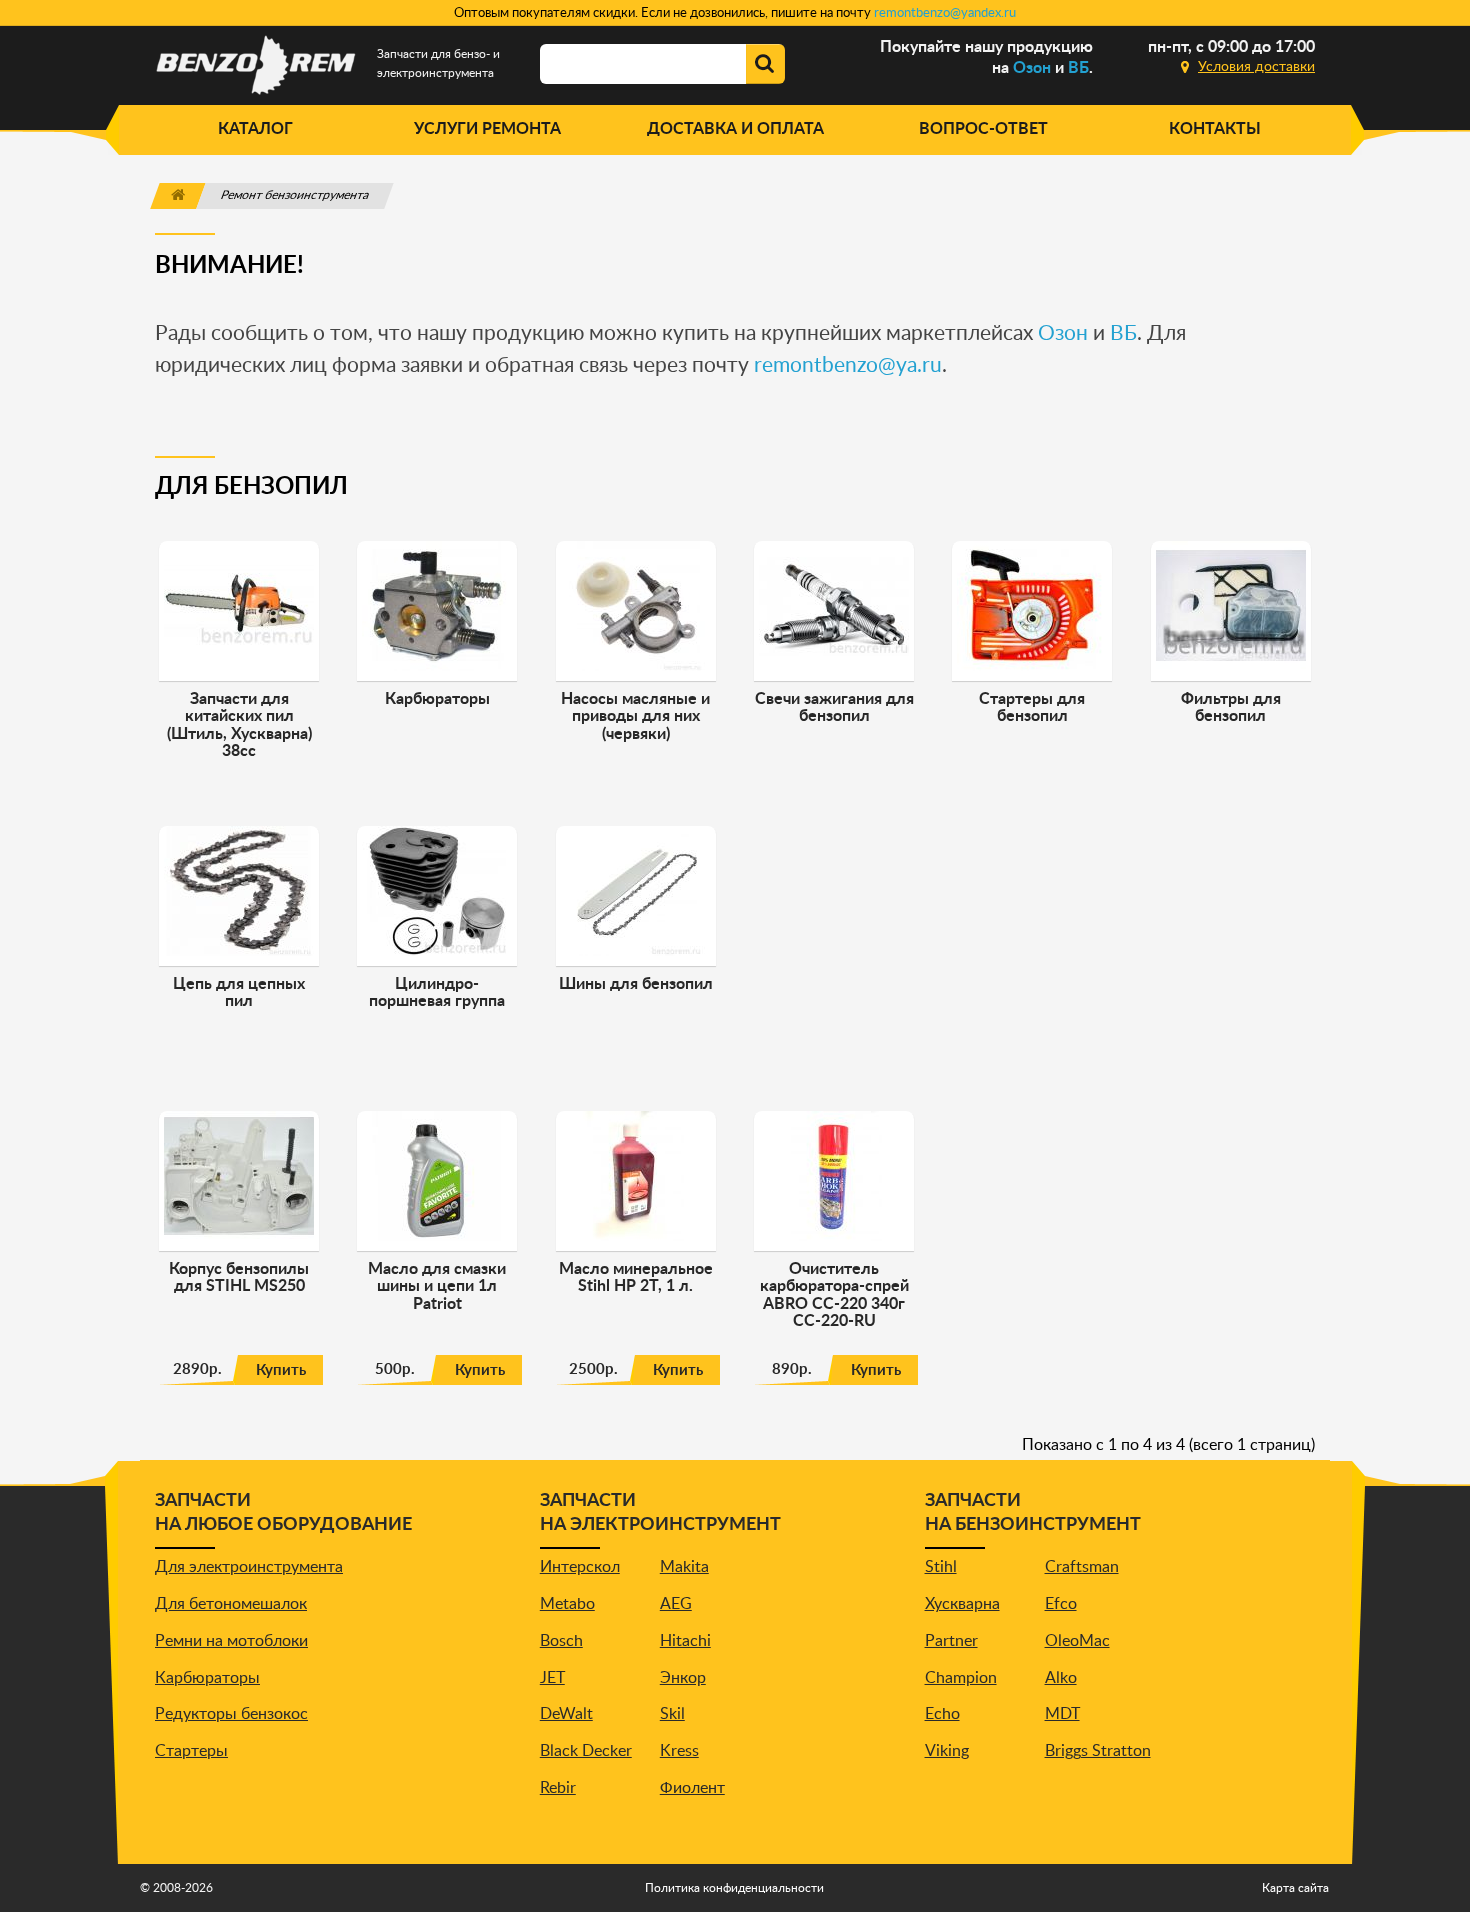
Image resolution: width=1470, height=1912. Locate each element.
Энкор (683, 1678)
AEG (676, 1604)
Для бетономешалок (231, 1604)
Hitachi (685, 1641)
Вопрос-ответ (983, 129)
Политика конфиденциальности (734, 1888)
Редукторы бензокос (231, 1714)
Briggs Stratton (1098, 1751)
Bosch (561, 1641)
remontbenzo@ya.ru (848, 365)
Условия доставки (1256, 67)
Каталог (255, 129)
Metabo (567, 1604)
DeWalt (566, 1714)
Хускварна (962, 1604)
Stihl (941, 1567)
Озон (1032, 68)
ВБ (1078, 68)
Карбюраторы (207, 1678)
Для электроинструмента (249, 1567)
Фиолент (692, 1788)
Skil (672, 1714)
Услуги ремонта (487, 129)
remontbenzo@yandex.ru (945, 13)
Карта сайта (1295, 1888)
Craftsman (1082, 1567)
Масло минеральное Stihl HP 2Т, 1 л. (636, 1278)
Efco (1061, 1604)
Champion (961, 1678)
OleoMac (1077, 1641)
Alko (1061, 1678)
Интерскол (580, 1567)
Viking (947, 1751)
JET (552, 1678)
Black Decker (586, 1751)
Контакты (1215, 129)
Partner (951, 1641)
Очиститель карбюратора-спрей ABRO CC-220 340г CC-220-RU (834, 1295)
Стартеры (191, 1751)
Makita (684, 1567)
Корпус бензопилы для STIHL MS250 (239, 1278)
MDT (1062, 1714)
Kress (679, 1751)
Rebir (558, 1788)
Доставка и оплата (735, 129)
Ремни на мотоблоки (231, 1641)
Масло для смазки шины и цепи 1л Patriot (437, 1286)
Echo (942, 1714)
